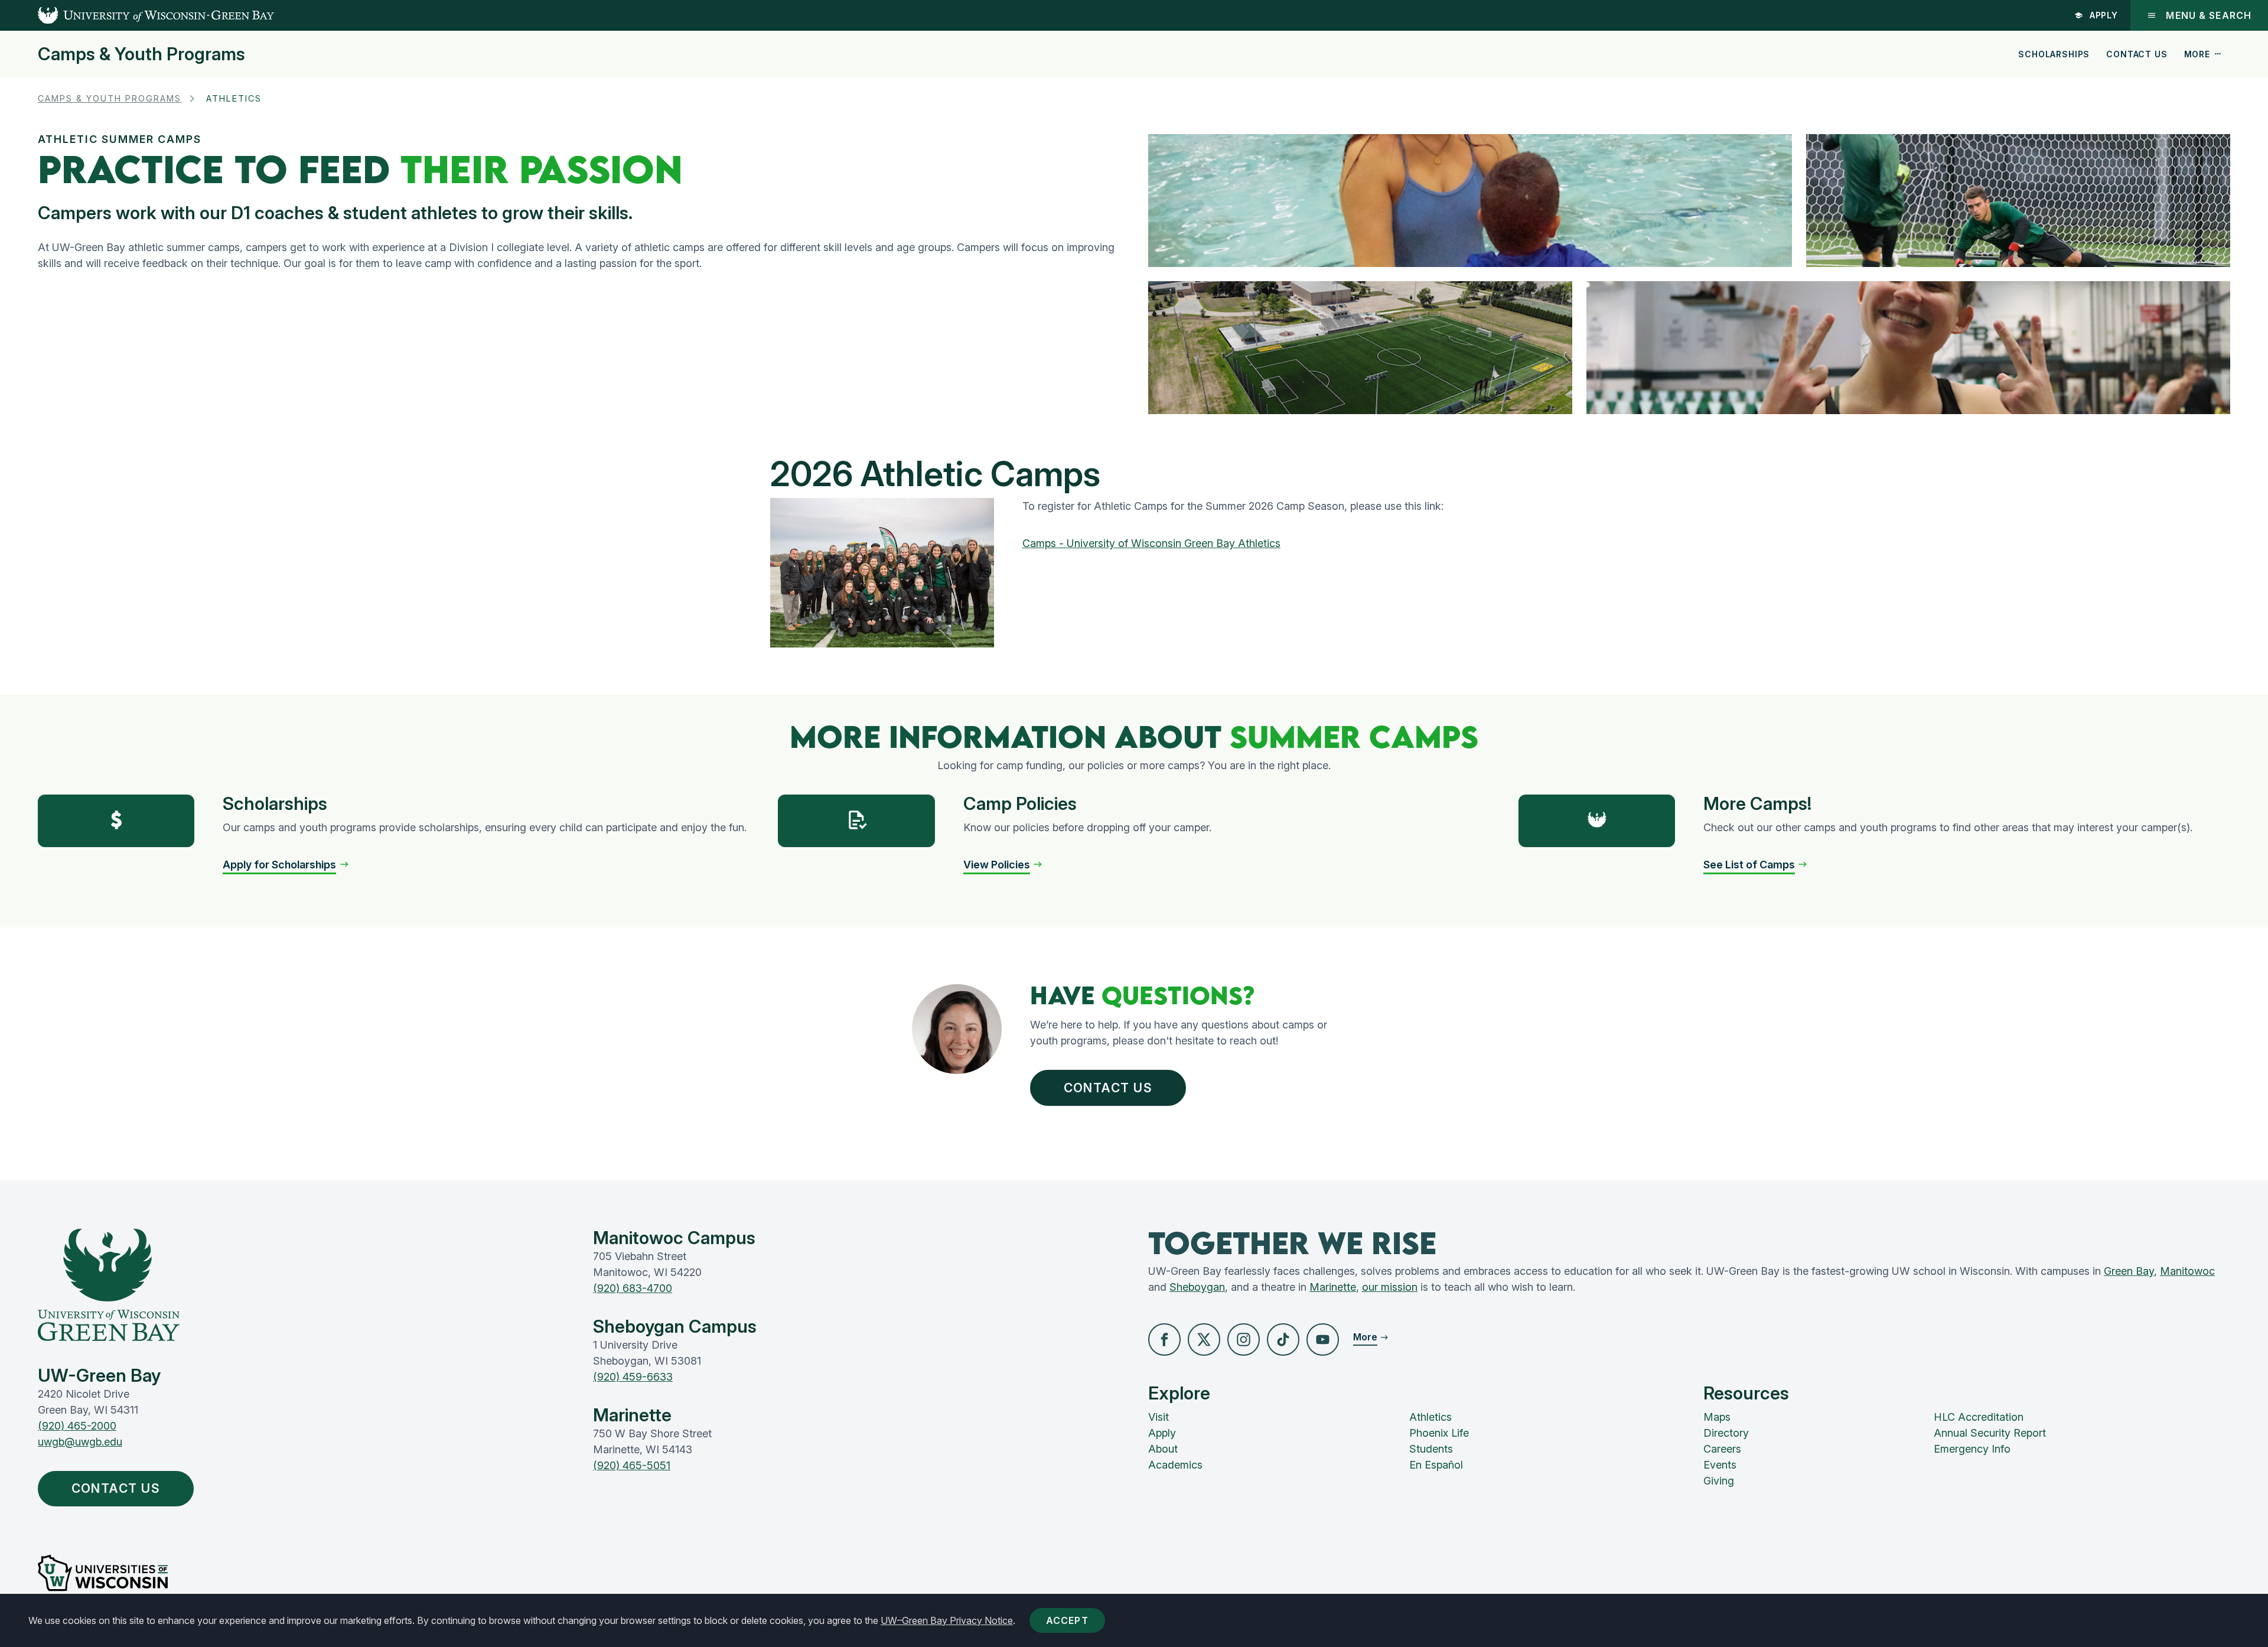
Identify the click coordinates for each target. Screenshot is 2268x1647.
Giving (1719, 1481)
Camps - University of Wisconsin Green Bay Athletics (1151, 543)
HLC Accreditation (1979, 1417)
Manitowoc (2187, 1271)
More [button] (2197, 54)
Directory (1726, 1433)
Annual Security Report (1990, 1433)
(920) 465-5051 (632, 1465)
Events (1720, 1465)
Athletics (1430, 1417)
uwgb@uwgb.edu (80, 1442)
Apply (2104, 15)
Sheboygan (1197, 1287)
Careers (1722, 1449)
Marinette (1333, 1287)
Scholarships (2054, 54)
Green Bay (2129, 1271)
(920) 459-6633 (633, 1377)
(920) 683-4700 (633, 1288)
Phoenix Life (1439, 1433)
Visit (1159, 1417)
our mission (1390, 1287)
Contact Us (2137, 54)
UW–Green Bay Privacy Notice (947, 1620)
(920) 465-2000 (77, 1426)
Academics (1175, 1465)
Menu (2209, 15)
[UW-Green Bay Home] (137, 15)
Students (1431, 1449)
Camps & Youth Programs (141, 54)
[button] (286, 865)
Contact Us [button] (1108, 1088)
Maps (1717, 1417)
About (1163, 1449)
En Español (1436, 1465)
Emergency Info (1972, 1449)
